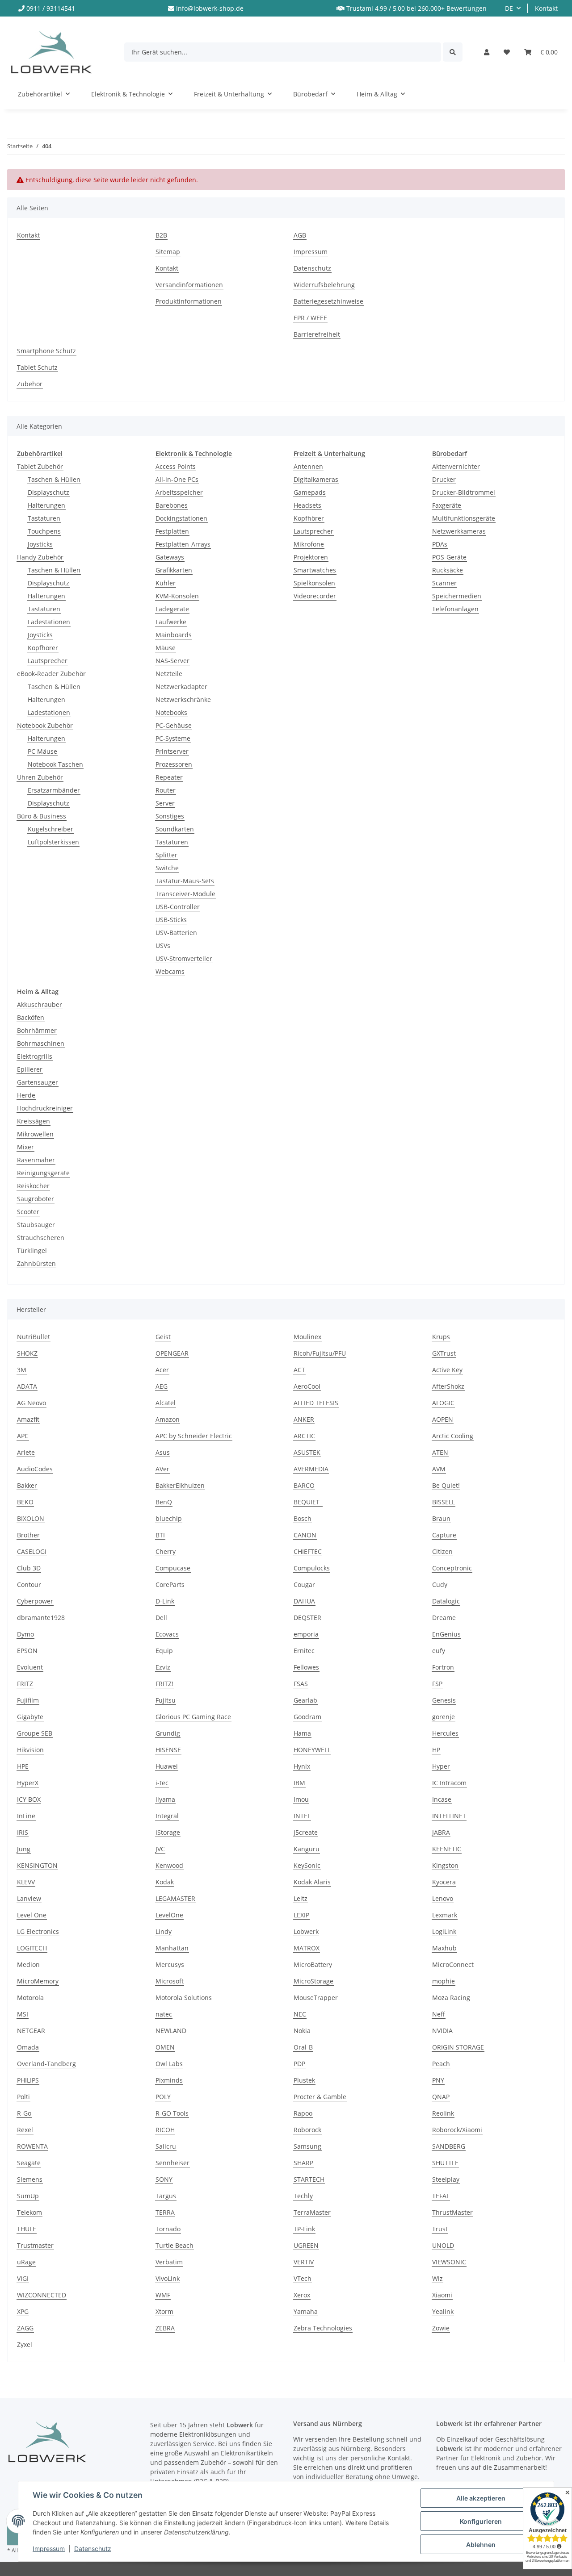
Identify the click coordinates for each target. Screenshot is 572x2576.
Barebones (172, 505)
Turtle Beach (175, 2245)
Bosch (303, 1518)
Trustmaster (35, 2245)
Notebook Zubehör (45, 725)
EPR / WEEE (310, 318)
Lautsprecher (48, 661)
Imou (301, 1799)
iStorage (168, 1832)
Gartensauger (38, 1082)
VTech (303, 2278)
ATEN (440, 1452)
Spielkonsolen (314, 583)
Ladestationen (49, 622)
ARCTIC (304, 1436)
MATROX (307, 1948)
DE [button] (509, 8)
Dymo (25, 1634)
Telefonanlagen (455, 609)
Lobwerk (306, 1931)
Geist (163, 1337)
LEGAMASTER (175, 1898)
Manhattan (172, 1948)
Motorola (30, 1998)
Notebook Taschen (55, 764)
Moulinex (307, 1337)
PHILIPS (28, 2080)
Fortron (443, 1667)
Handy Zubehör (40, 557)
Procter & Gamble (320, 2097)
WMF (163, 2295)
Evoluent (30, 1667)
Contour (29, 1584)
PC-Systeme (173, 738)
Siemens (30, 2179)
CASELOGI (32, 1551)
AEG (162, 1386)
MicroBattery (313, 1964)
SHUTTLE (445, 2163)
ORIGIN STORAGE (458, 2047)
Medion (28, 1964)
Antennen (308, 466)
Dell (161, 1618)
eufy (439, 1651)
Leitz (301, 1898)
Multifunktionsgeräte (464, 518)
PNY (438, 2080)
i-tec (162, 1783)
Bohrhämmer (37, 1030)
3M (22, 1370)
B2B (161, 235)
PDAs (440, 544)
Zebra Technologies (323, 2328)
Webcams (170, 971)
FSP (437, 1684)
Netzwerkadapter (181, 687)
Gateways (170, 557)
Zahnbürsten (36, 1263)
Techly (303, 2196)
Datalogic (446, 1601)
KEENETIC (447, 1849)
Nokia (302, 2031)
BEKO (25, 1502)
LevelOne (169, 1915)
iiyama (165, 1799)
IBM (299, 1783)
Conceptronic (452, 1568)
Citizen (442, 1551)
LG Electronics (38, 1931)
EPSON (27, 1651)
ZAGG (25, 2328)
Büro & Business (42, 816)
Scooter (28, 1212)
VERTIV (304, 2262)
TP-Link (304, 2229)
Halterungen (46, 505)
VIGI (23, 2278)
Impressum (49, 2549)
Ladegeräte (172, 609)
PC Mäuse (42, 751)
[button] (487, 52)
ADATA (27, 1386)
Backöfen (31, 1017)
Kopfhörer (43, 648)
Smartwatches (315, 570)
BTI (160, 1535)
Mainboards (174, 635)
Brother (28, 1535)
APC (23, 1436)
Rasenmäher (36, 1160)
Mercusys (170, 1964)
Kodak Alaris (312, 1882)
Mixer (25, 1147)
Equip (164, 1651)
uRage (26, 2262)
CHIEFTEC (308, 1551)
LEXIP (301, 1915)
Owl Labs (169, 2064)
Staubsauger (36, 1225)
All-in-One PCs (177, 479)
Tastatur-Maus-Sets (185, 881)
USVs (163, 946)
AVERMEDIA (311, 1469)
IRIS (23, 1832)
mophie (444, 1981)
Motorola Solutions (184, 1998)
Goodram (307, 1717)
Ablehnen (481, 2545)
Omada (28, 2047)
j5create (306, 1832)
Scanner (444, 583)
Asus (163, 1452)
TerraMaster (312, 2212)
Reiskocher (33, 1186)
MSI (23, 2014)
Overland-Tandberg (46, 2064)
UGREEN (306, 2245)
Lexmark (445, 1915)
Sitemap (168, 252)
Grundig (168, 1733)
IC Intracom (449, 1783)
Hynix (302, 1766)
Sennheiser (172, 2163)
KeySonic (307, 1865)
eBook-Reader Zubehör (51, 674)
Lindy (164, 1931)
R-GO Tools (172, 2113)
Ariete (26, 1452)
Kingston (445, 1865)
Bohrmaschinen (41, 1043)
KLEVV (26, 1882)
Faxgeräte (447, 505)
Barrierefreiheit (317, 334)
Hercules (445, 1733)
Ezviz (163, 1667)
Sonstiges (170, 816)
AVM (439, 1469)
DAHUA (304, 1601)
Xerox (302, 2295)
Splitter (166, 855)
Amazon (168, 1419)
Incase (442, 1799)
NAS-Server (172, 661)
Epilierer (30, 1069)
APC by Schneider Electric (194, 1436)
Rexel (25, 2130)
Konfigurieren (481, 2521)
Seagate (29, 2163)
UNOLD (443, 2245)
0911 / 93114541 (51, 8)
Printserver (172, 751)
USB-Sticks (171, 920)
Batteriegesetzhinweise (328, 301)
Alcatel (166, 1403)
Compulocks (312, 1568)
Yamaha (306, 2311)
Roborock (307, 2130)
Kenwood (169, 1865)
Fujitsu (166, 1700)
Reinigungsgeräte (43, 1173)
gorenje (444, 1717)
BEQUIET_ (308, 1502)
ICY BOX (29, 1799)
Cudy (440, 1584)
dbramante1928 (41, 1618)
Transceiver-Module (185, 894)
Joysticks (40, 544)
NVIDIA (442, 2031)
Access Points (176, 466)
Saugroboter (36, 1199)
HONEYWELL (312, 1750)
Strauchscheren (41, 1238)
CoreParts (170, 1584)
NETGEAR (31, 2031)
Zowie (441, 2328)
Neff (439, 2014)
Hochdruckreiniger (45, 1108)
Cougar (304, 1584)
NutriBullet (34, 1337)
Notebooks (171, 712)
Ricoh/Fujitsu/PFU (320, 1353)
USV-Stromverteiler (184, 958)
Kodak (165, 1882)
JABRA (441, 1832)
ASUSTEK (307, 1452)
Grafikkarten (174, 570)
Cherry (166, 1551)
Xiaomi (442, 2295)
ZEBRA (165, 2328)
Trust (440, 2229)
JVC (160, 1849)
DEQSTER (307, 1618)
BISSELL (444, 1502)
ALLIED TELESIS (316, 1403)
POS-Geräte (449, 557)
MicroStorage (313, 1981)
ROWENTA (32, 2146)
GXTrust (444, 1353)
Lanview (29, 1898)
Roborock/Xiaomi (457, 2130)
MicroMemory (38, 1981)
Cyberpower (35, 1601)
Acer (162, 1370)
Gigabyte (30, 1717)
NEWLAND (171, 2031)
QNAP (441, 2097)
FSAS (301, 1684)
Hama (302, 1733)
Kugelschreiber (50, 829)
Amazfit (28, 1419)
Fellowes (306, 1667)
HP (436, 1750)
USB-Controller (178, 907)
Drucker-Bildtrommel (464, 492)
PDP (299, 2064)
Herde (26, 1095)
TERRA (165, 2212)
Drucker (444, 479)
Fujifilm (28, 1700)
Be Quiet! (446, 1485)
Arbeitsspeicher (179, 492)
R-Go (24, 2113)
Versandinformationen (189, 285)
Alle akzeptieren (481, 2498)
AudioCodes (35, 1469)
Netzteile (169, 674)
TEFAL (441, 2196)
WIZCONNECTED (42, 2295)
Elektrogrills (35, 1056)
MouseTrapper (316, 1998)
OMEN (165, 2047)
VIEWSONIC (449, 2262)
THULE (27, 2229)
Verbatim (169, 2262)
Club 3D (29, 1568)
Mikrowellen (35, 1134)
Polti (23, 2097)
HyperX (28, 1783)
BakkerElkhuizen (180, 1485)
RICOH (165, 2130)
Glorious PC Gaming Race (193, 1717)
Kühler (166, 583)
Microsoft (170, 1981)
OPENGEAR (172, 1353)
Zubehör (30, 384)
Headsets (307, 505)
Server (165, 803)
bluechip (169, 1518)
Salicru (166, 2146)
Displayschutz (48, 492)
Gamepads (310, 492)
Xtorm (164, 2311)
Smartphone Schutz (46, 351)
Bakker (27, 1485)
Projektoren (311, 557)
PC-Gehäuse (174, 725)
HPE (23, 1766)
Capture (444, 1535)
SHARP (303, 2163)
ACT (299, 1370)
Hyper (441, 1766)
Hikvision (30, 1750)
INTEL (302, 1816)
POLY (163, 2097)
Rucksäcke (448, 570)
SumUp (28, 2196)
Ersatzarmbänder (54, 790)
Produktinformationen (189, 301)
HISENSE (168, 1750)
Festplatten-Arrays (183, 544)
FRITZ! (164, 1684)
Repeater (169, 777)
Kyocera (444, 1882)
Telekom (29, 2212)
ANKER (304, 1419)
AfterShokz (448, 1386)
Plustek (304, 2080)
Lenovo (443, 1898)
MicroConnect (453, 1964)
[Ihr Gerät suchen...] (453, 52)
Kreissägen (34, 1121)
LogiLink (444, 1931)
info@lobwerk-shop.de (210, 8)
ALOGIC (443, 1403)
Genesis (444, 1700)
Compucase (173, 1568)
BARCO (304, 1485)
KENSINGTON (37, 1865)
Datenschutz (93, 2549)
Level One (32, 1915)
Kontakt (546, 8)
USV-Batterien (176, 933)
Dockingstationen (181, 518)
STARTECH (309, 2179)
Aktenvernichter (456, 466)
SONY (164, 2179)
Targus (166, 2196)
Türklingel (32, 1250)
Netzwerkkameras (459, 531)
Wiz (437, 2278)
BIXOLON (31, 1518)
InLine (26, 1816)
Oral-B (303, 2047)
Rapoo (303, 2113)
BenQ (164, 1502)
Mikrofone (309, 544)
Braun (441, 1518)
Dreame (444, 1618)
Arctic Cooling (453, 1436)
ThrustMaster (452, 2212)
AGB (300, 235)
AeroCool (307, 1386)
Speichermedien (457, 596)
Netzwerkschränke (183, 699)
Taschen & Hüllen (54, 479)
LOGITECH (32, 1948)
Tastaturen (44, 518)
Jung (24, 1849)
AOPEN (443, 1419)
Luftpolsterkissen (53, 842)
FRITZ (25, 1684)
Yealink (443, 2311)
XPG (23, 2311)
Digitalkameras (316, 479)
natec (164, 2014)
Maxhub (444, 1948)
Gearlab (305, 1700)
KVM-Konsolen (177, 596)
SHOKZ (27, 1353)
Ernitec (304, 1651)
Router (166, 790)
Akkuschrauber (40, 1004)
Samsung (307, 2146)
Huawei (167, 1766)
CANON (305, 1535)
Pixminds (169, 2080)
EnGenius (446, 1634)
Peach (441, 2064)
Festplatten (172, 531)
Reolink (443, 2113)
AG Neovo (32, 1403)
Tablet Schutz (37, 367)
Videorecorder (315, 596)
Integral (167, 1816)
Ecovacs (167, 1634)
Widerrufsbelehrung (324, 285)
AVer (162, 1469)
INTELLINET (449, 1816)
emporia (306, 1634)
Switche (167, 868)
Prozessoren (174, 764)
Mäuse (166, 648)
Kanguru (307, 1849)
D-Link (165, 1601)
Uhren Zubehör (40, 777)
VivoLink (168, 2278)
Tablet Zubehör (40, 466)
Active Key (447, 1370)
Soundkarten (175, 829)
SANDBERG (449, 2146)
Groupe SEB (35, 1733)
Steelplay (446, 2179)
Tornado (168, 2229)
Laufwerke (171, 622)
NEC (300, 2014)
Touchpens (44, 531)
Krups (441, 1337)
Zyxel (25, 2344)
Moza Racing (451, 1998)
